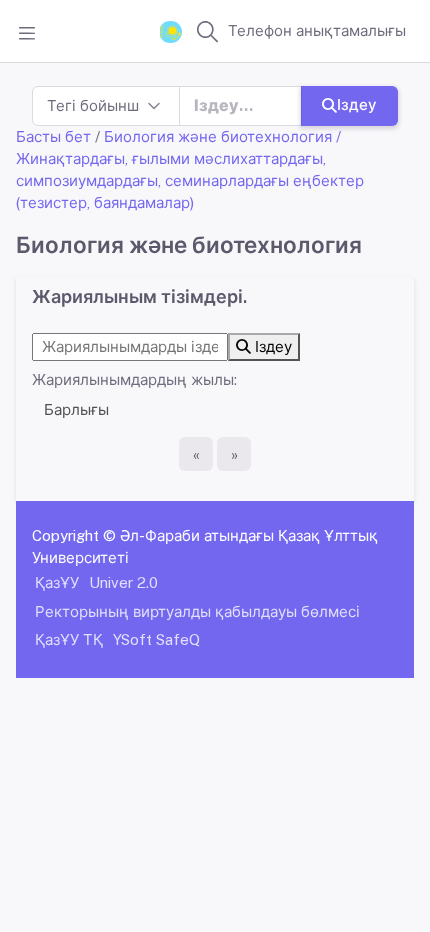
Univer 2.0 (123, 582)
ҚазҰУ (57, 582)
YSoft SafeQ (156, 639)
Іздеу (357, 104)
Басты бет (53, 136)
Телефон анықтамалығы (317, 30)
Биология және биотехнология (218, 136)
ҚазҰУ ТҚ (69, 639)
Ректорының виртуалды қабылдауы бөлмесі (197, 611)
